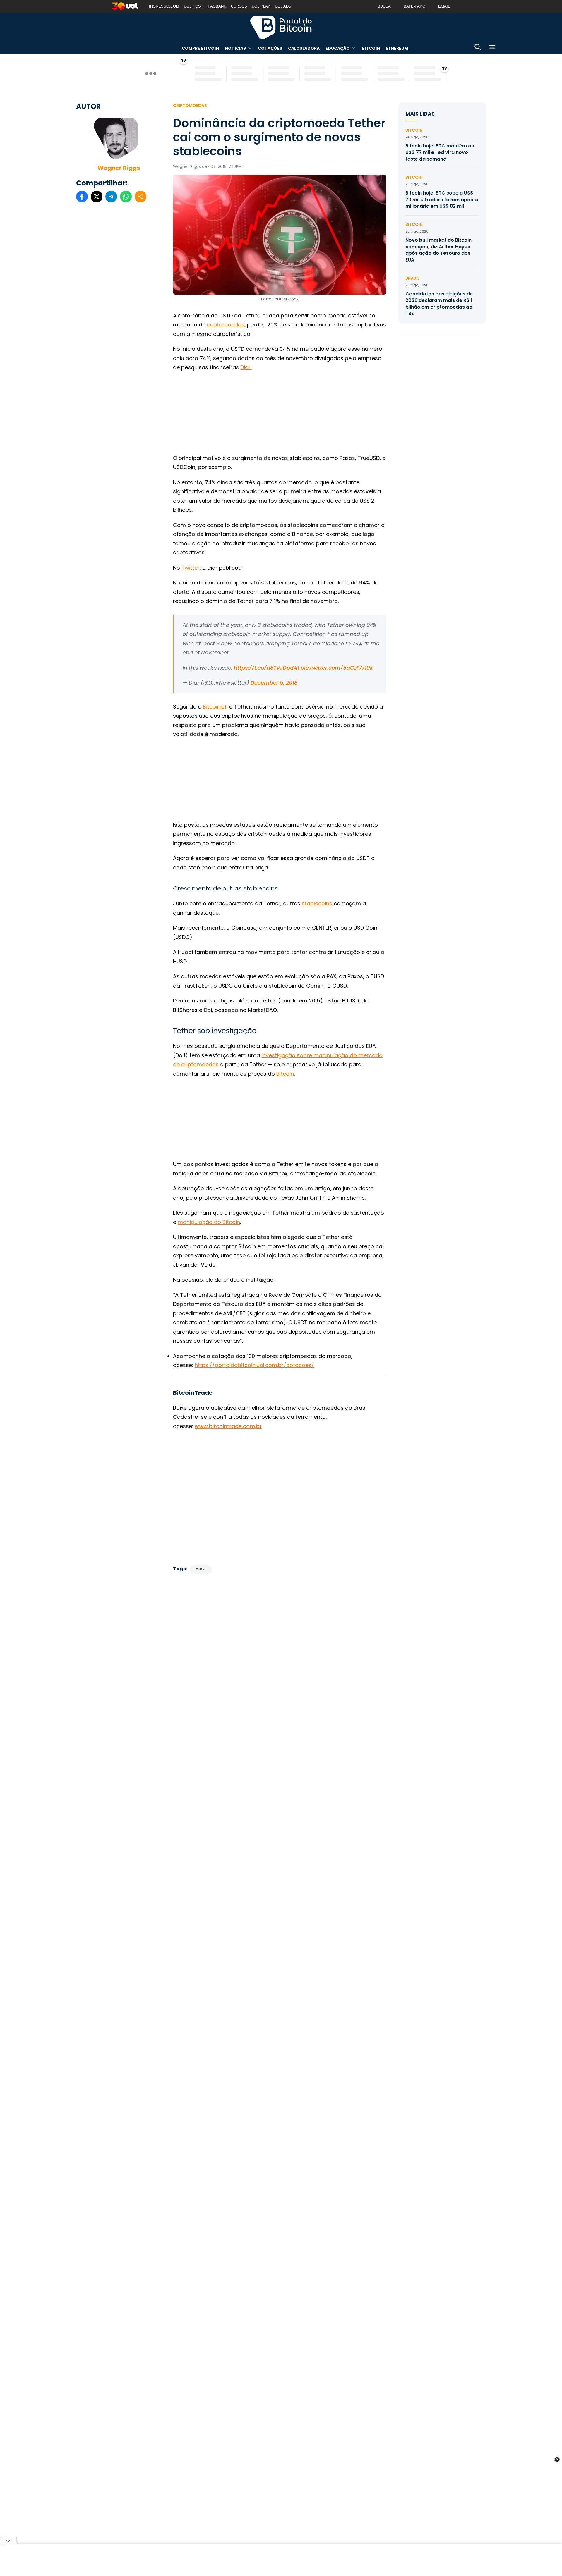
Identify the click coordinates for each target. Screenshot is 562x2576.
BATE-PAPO (414, 6)
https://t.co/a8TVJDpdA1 (267, 668)
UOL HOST (193, 6)
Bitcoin (371, 48)
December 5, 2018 (274, 683)
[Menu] (492, 48)
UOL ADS (283, 6)
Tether (201, 1569)
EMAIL (444, 6)
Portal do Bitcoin (281, 27)
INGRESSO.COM (164, 6)
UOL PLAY (261, 6)
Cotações (270, 48)
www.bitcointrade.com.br (228, 1426)
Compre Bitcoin (200, 48)
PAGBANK (217, 6)
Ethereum (397, 48)
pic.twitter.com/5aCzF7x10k (337, 668)
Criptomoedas (190, 106)
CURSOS (239, 6)
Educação (338, 48)
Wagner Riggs (119, 168)
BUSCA (384, 6)
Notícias (235, 48)
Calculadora (304, 48)
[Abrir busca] (478, 48)
